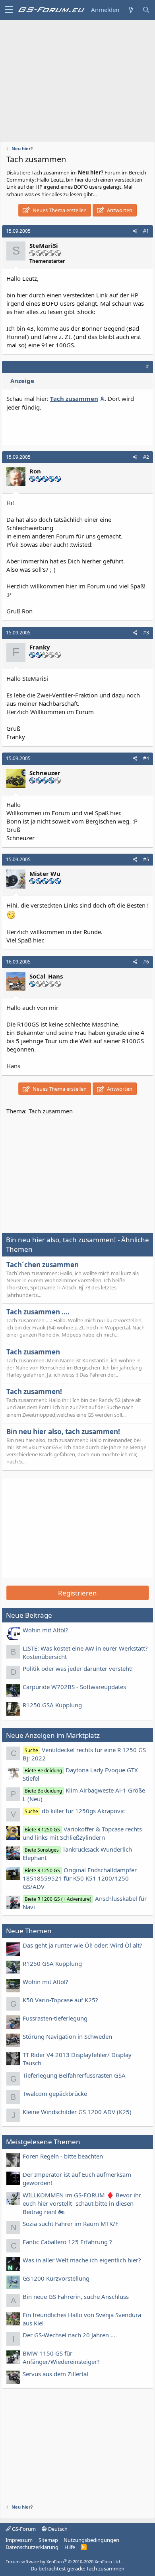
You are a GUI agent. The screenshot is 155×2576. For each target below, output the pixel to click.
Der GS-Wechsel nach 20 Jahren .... (70, 2335)
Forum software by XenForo (63, 2562)
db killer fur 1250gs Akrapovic (75, 1811)
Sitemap (48, 2540)
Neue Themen (29, 1931)
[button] (9, 10)
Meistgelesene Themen (43, 2142)
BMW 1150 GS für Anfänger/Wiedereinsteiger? (61, 2357)
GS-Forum (23, 2529)
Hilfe (70, 2547)
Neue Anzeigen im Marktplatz (53, 1735)
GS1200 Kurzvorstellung (56, 2278)
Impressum (19, 2540)
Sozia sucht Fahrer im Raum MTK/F (71, 2224)
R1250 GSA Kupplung (52, 1705)
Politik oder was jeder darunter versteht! (78, 1668)
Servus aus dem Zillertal (55, 2374)
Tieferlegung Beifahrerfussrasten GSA (74, 2075)
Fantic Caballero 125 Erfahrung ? (67, 2242)
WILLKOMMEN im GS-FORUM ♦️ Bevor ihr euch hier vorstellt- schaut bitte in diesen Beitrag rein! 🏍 (82, 2203)
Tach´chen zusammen (43, 1265)
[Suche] (146, 10)
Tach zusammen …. (38, 1312)
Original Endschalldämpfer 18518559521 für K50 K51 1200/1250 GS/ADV (80, 1878)
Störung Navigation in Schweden (67, 2036)
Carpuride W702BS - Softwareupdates (74, 1687)
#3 (146, 633)
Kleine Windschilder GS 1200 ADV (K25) (77, 2112)
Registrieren (77, 1593)
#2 (146, 457)
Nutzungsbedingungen (91, 2540)
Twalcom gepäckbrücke (55, 2093)
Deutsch (57, 2529)
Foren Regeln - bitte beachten (63, 2156)
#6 (146, 962)
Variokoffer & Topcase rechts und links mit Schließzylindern (82, 1833)
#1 (146, 231)
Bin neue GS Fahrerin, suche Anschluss (76, 2296)
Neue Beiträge (29, 1615)
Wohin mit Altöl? (46, 1630)
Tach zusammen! (34, 1391)
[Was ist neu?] (131, 10)
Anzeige (22, 381)
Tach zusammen (33, 1352)
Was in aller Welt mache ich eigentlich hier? (82, 2260)
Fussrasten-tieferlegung (55, 2018)
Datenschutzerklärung (32, 2547)
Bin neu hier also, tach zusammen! (63, 1432)
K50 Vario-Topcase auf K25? (60, 2000)
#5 (146, 859)
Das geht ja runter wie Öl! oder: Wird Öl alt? (82, 1945)
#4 (146, 758)
